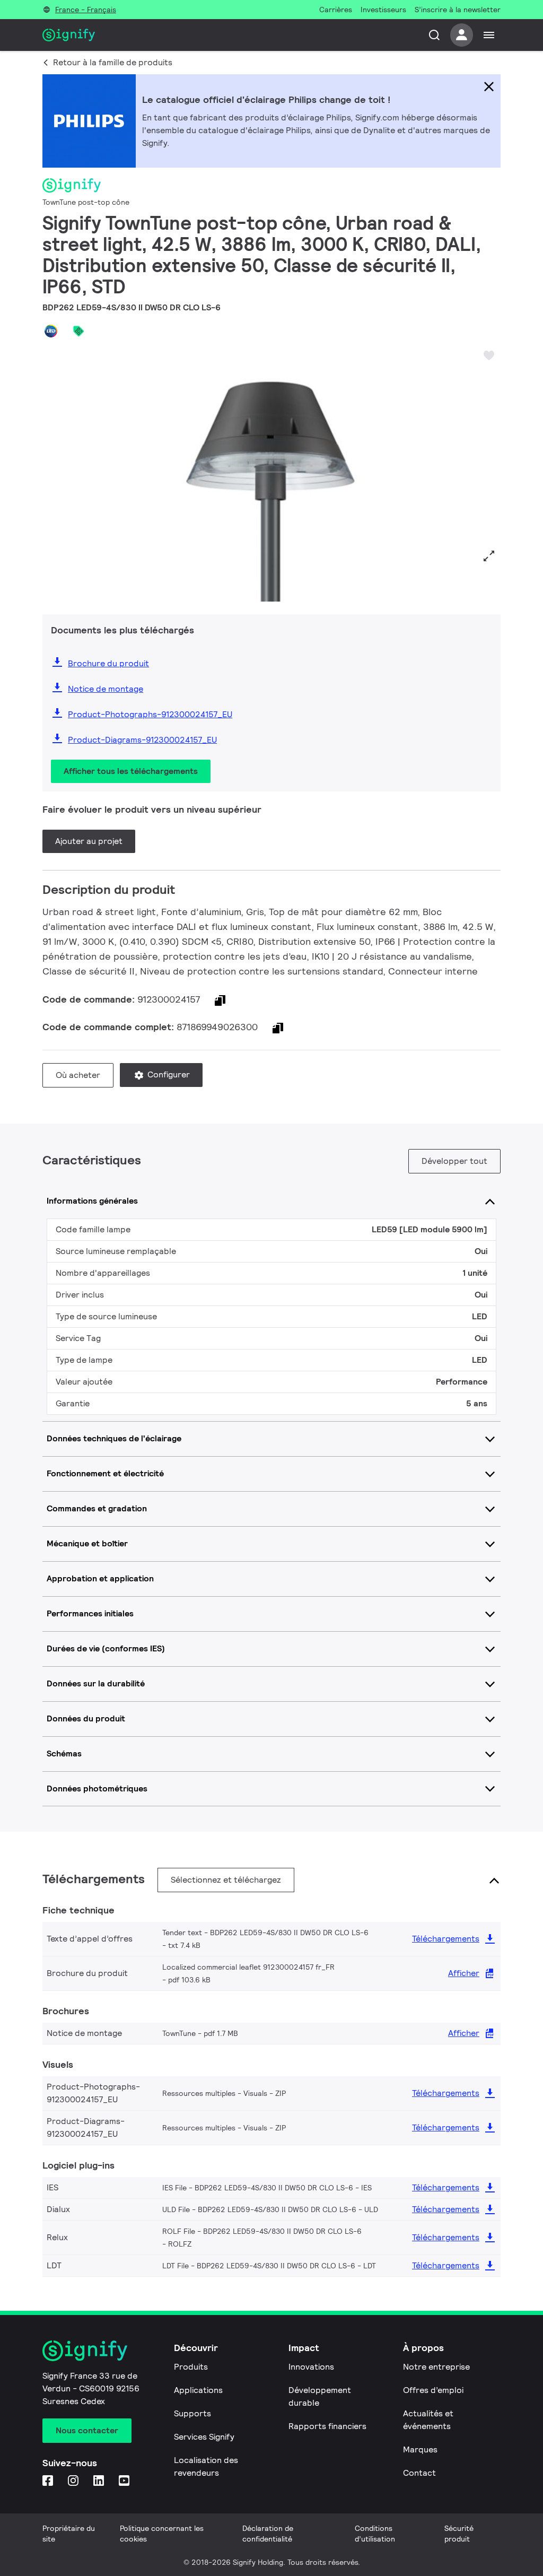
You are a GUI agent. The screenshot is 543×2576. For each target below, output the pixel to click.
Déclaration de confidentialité (268, 2534)
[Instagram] (74, 2481)
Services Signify (204, 2437)
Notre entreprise (436, 2367)
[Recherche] (434, 35)
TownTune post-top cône (86, 202)
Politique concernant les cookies (162, 2534)
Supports (192, 2413)
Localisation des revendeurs (206, 2466)
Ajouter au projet (89, 841)
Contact (419, 2473)
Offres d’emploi (433, 2390)
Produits (191, 2367)
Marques (420, 2449)
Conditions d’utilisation (375, 2534)
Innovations (311, 2367)
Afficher (464, 1973)
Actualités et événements (428, 2420)
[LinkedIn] (100, 2481)
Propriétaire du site (69, 2534)
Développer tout (454, 1161)
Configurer (168, 1074)
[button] (54, 473)
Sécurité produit (459, 2534)
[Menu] (489, 35)
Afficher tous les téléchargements (131, 771)
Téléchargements (446, 1939)
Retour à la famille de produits (113, 62)
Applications (198, 2390)
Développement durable (320, 2396)
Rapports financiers (327, 2426)
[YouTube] (125, 2481)
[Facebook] (49, 2481)
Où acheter (78, 1075)
